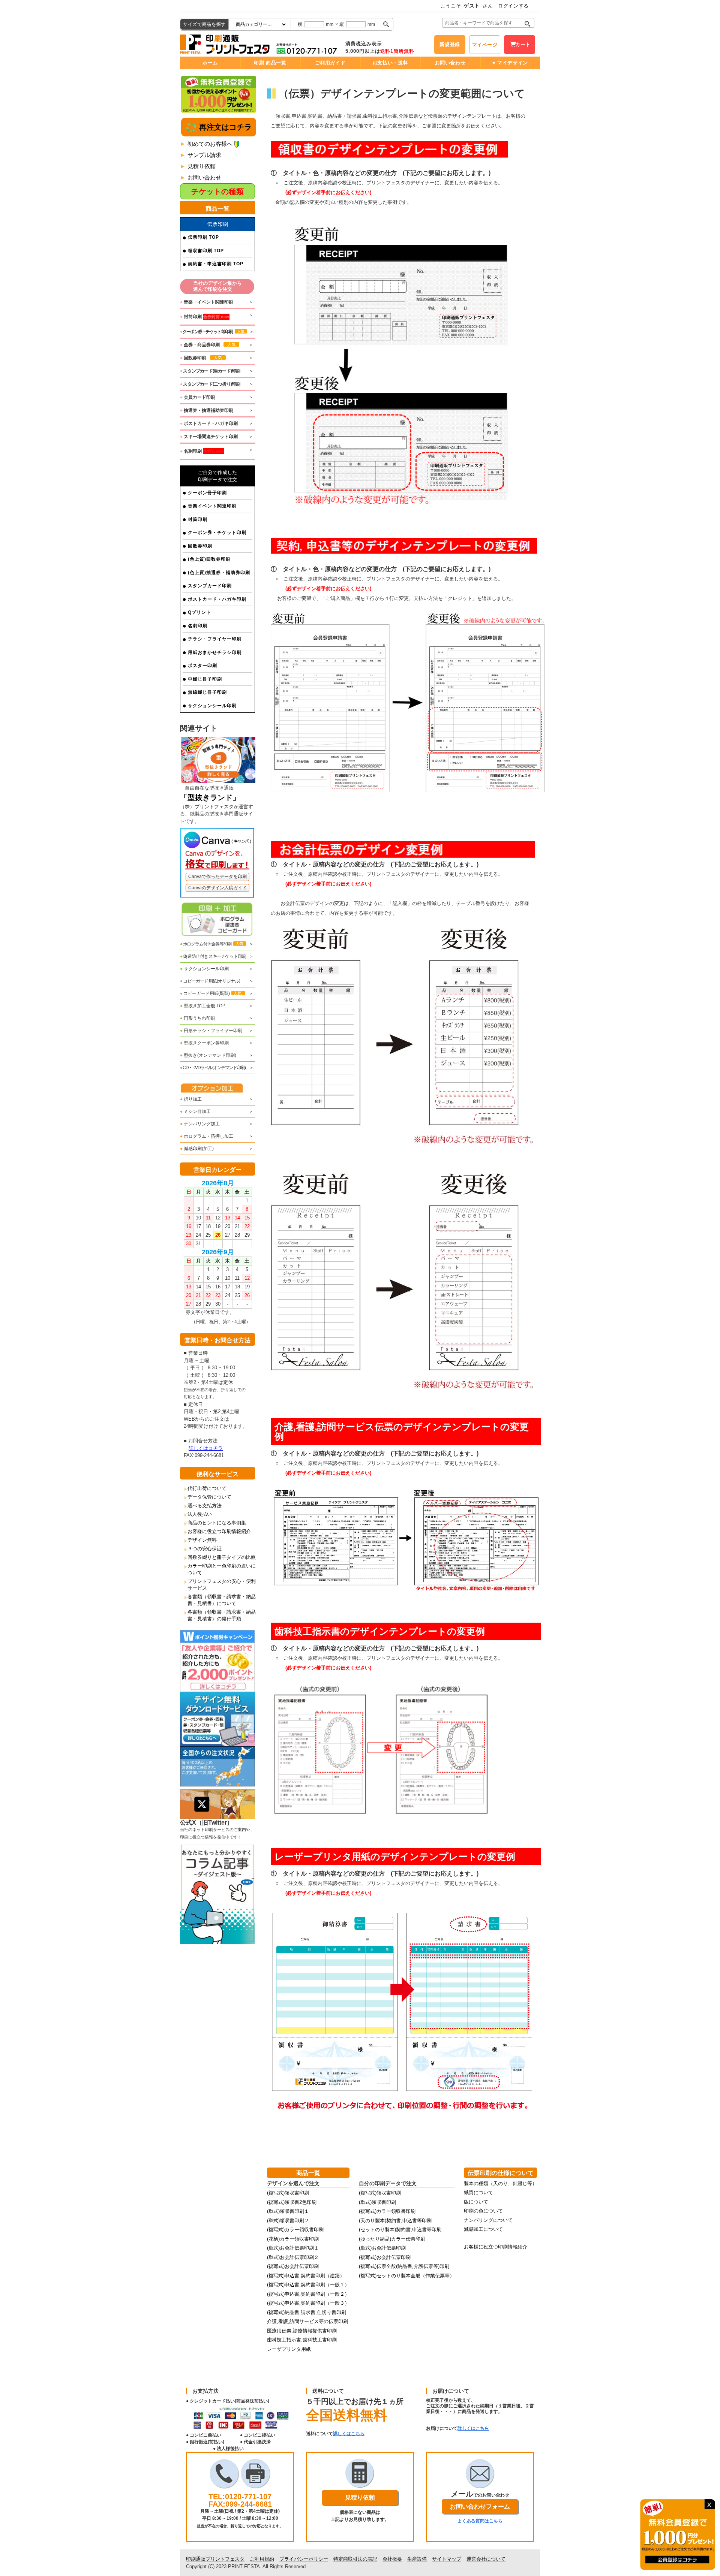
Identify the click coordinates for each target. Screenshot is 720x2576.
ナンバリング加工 (200, 1124)
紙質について (478, 2192)
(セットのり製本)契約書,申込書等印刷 (400, 2230)
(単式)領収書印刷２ (288, 2221)
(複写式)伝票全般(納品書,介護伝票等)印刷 (404, 2266)
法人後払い (200, 1514)
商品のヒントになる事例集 (217, 1523)
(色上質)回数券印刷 (209, 559)
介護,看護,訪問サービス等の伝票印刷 (307, 2321)
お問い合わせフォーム (480, 2506)
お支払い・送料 (390, 63)
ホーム (210, 63)
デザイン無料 (202, 1540)
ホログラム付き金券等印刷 (211, 944)
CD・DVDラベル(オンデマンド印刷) (213, 1068)
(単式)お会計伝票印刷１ (293, 2248)
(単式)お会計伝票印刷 (382, 2248)
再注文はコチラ (224, 127)
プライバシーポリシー (304, 2559)
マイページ (485, 45)
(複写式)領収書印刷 (288, 2193)
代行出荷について (207, 1488)
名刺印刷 (198, 626)
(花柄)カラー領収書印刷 (293, 2239)
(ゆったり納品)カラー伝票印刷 (392, 2239)
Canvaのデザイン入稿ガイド (217, 888)
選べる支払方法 (205, 1506)
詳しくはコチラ (206, 1448)
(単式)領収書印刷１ (288, 2211)
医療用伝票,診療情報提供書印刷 (302, 2331)
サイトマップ (447, 2559)
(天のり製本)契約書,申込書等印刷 (395, 2221)
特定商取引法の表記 (355, 2559)
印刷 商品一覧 (270, 63)
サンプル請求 (204, 155)
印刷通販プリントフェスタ (215, 2559)
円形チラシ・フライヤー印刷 (211, 1031)
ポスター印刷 (202, 666)
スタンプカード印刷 (210, 586)
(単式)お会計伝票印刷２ (293, 2257)
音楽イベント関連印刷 (212, 506)
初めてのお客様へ (210, 144)
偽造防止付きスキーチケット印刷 (213, 956)
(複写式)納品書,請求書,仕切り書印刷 (307, 2312)
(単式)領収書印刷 (377, 2202)
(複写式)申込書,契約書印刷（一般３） (308, 2303)
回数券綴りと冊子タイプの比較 (222, 1557)
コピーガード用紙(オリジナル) (210, 981)
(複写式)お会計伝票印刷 (293, 2266)
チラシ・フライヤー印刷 (215, 639)
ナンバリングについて (488, 2220)
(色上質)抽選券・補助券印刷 (219, 573)
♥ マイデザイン (510, 63)
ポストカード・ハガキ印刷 (217, 599)
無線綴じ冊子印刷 (207, 692)
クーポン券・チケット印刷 (217, 533)
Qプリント (199, 612)
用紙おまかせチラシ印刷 (215, 652)
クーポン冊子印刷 (207, 493)
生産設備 (417, 2559)
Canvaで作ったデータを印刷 (217, 877)
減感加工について (483, 2229)
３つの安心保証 (205, 1549)
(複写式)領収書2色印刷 (292, 2202)
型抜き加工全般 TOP (203, 1006)
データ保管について (209, 1497)
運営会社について (486, 2559)
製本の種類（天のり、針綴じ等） (500, 2183)
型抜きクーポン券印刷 (204, 1043)
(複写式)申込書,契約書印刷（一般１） (308, 2285)
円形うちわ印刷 (198, 1018)
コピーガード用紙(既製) (211, 993)
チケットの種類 (217, 191)
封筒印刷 (198, 519)
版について (476, 2202)
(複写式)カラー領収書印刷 (295, 2230)
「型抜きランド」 (210, 797)
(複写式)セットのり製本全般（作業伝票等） (407, 2276)
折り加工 (191, 1099)
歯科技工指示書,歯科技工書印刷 (302, 2340)
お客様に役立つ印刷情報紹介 (219, 1531)
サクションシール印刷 (212, 706)
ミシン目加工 (195, 1111)
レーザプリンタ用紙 (289, 2349)
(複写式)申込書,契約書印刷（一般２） (308, 2294)
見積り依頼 (202, 166)
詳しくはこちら (349, 2434)
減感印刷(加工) (197, 1149)
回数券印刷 (200, 546)
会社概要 (392, 2559)
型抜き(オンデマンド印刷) (208, 1055)
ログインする (513, 6)
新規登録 (450, 44)
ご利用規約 (262, 2559)
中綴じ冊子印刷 (205, 679)
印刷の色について (483, 2211)
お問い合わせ (450, 63)
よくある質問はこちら (480, 2521)
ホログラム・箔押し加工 (207, 1136)
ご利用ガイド (330, 63)
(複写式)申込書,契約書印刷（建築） (306, 2276)
